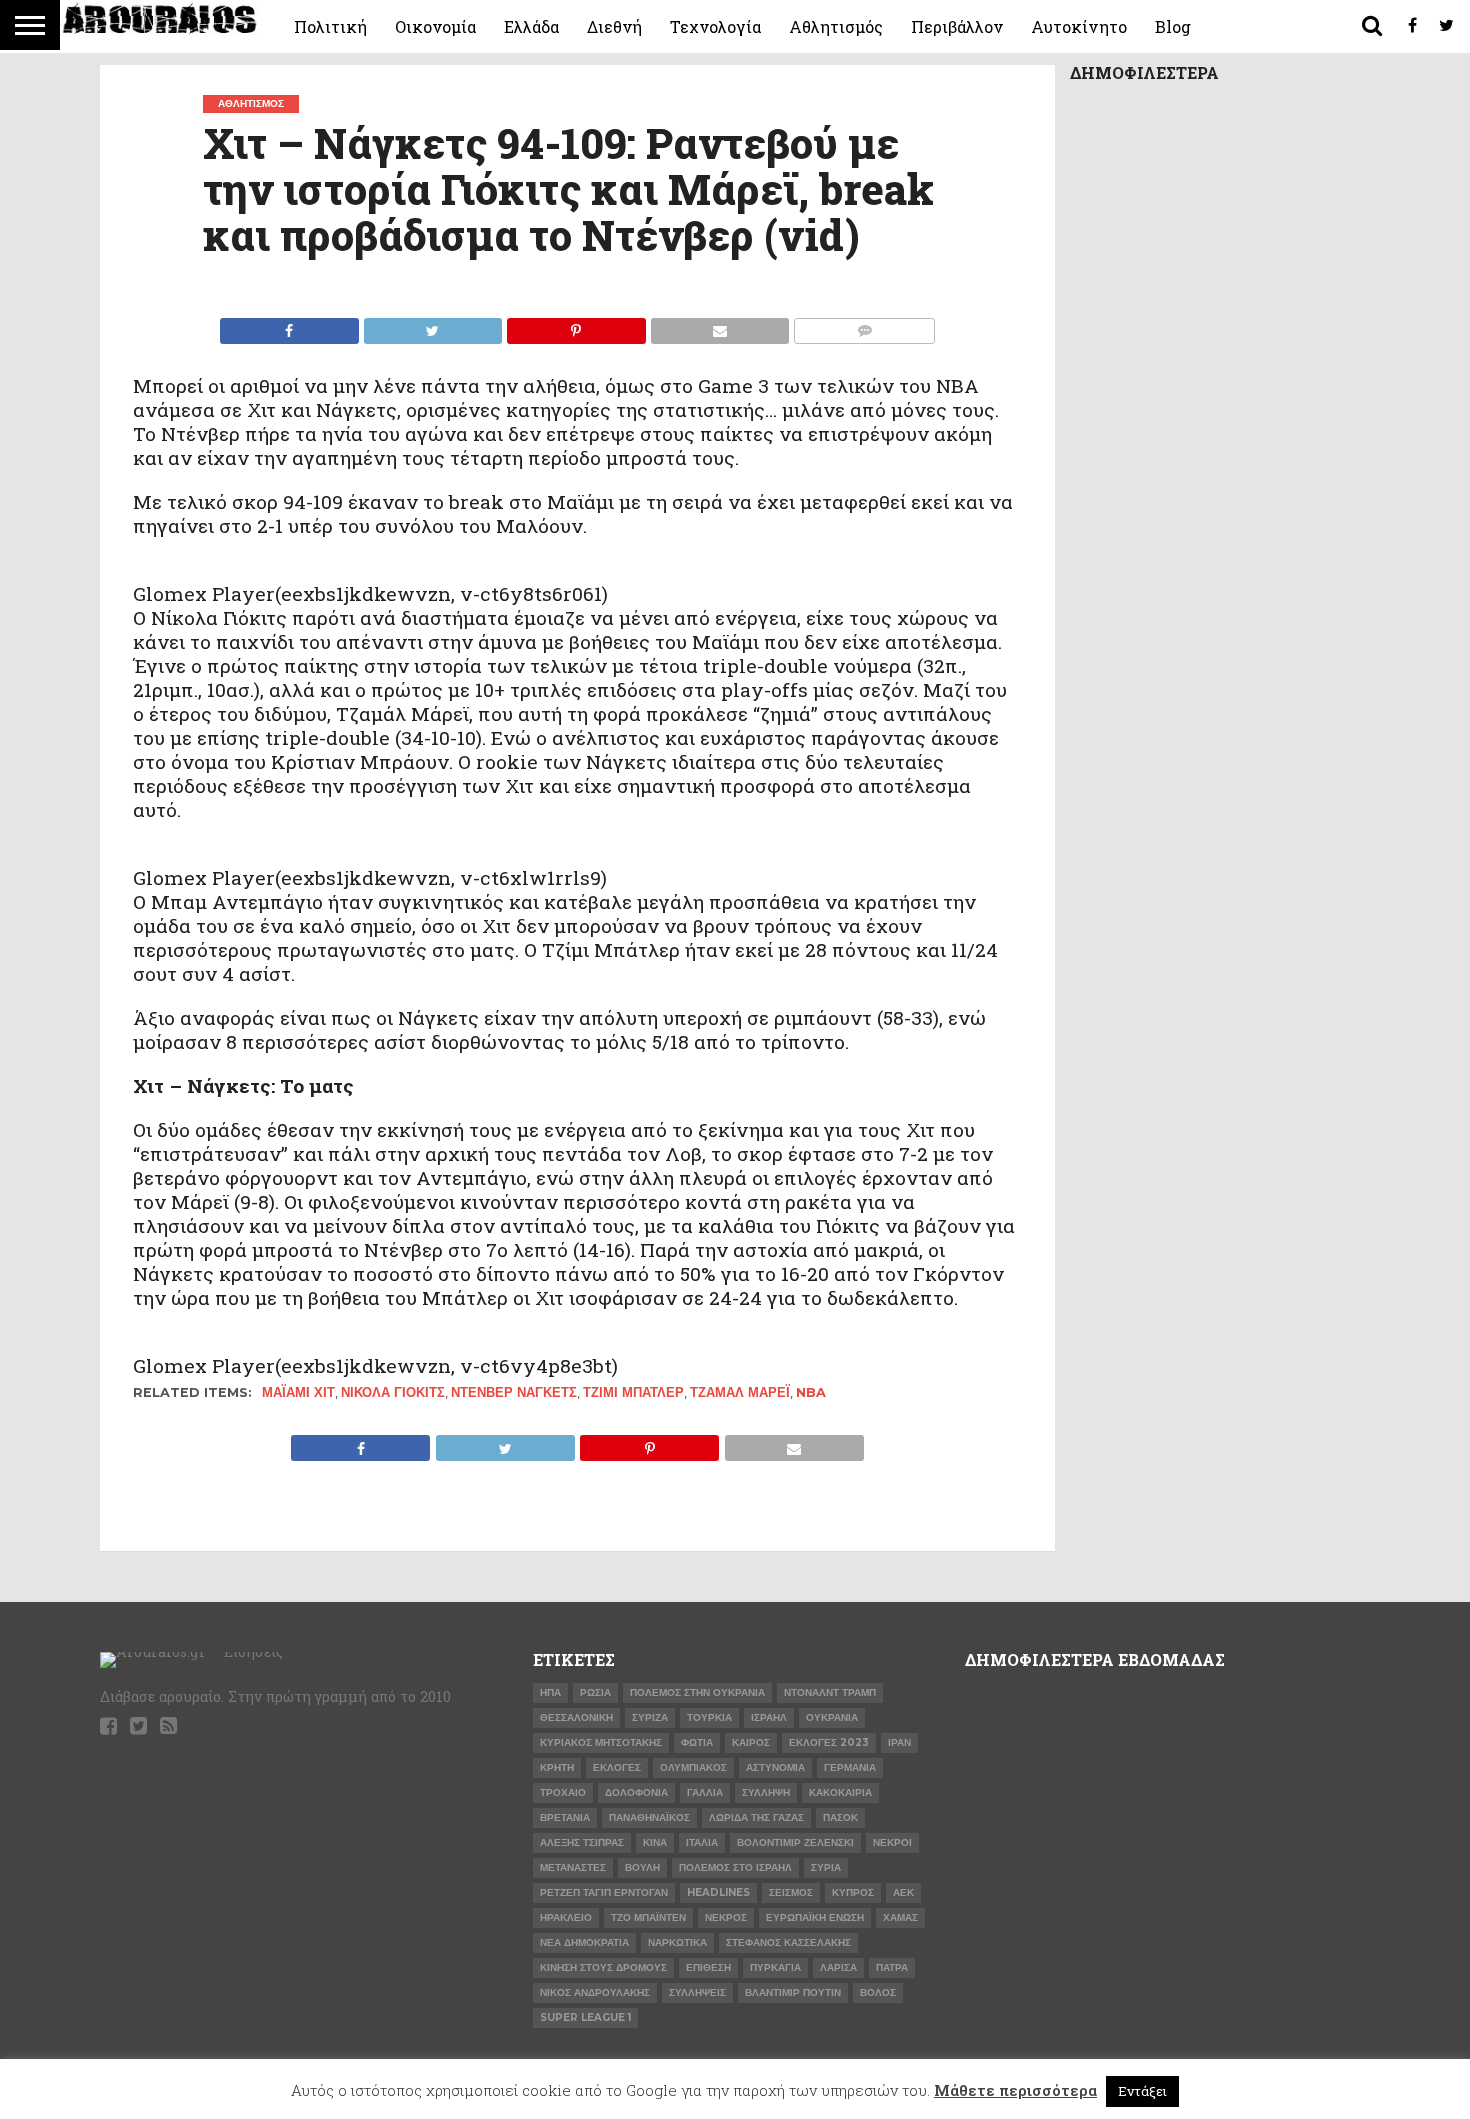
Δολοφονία (636, 1792)
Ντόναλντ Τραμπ (830, 1692)
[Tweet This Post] (433, 325)
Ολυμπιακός (693, 1767)
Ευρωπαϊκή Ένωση (815, 1917)
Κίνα (655, 1842)
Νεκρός (726, 1917)
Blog (1173, 26)
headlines (718, 1892)
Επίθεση (708, 1967)
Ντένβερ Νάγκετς (514, 1392)
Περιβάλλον (957, 26)
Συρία (826, 1867)
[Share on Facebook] (289, 325)
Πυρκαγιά (775, 1967)
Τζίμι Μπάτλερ (633, 1392)
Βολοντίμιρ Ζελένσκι (795, 1842)
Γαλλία (705, 1792)
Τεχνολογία (715, 26)
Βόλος (878, 1992)
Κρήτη (557, 1767)
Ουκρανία (832, 1717)
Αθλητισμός (836, 26)
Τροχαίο (563, 1792)
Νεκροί (892, 1842)
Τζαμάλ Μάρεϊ (740, 1392)
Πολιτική (330, 26)
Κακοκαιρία (840, 1792)
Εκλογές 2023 (829, 1742)
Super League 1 (585, 2017)
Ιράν (899, 1742)
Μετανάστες (573, 1867)
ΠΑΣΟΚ (840, 1817)
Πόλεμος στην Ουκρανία (697, 1692)
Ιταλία (702, 1842)
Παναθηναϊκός (649, 1817)
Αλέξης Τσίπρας (582, 1842)
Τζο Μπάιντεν (648, 1917)
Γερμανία (850, 1767)
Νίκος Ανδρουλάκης (595, 1992)
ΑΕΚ (903, 1892)
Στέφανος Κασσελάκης (788, 1942)
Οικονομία (435, 26)
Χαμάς (900, 1917)
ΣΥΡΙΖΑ (650, 1717)
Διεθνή (614, 26)
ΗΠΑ (550, 1692)
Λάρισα (838, 1967)
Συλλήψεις (697, 1992)
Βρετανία (565, 1817)
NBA (811, 1392)
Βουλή (642, 1867)
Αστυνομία (775, 1767)
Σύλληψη (766, 1792)
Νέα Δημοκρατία (584, 1942)
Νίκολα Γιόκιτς (393, 1392)
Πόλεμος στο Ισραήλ (735, 1867)
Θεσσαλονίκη (576, 1717)
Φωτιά (697, 1742)
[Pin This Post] (576, 325)
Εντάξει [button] (1142, 2091)
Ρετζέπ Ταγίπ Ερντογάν (604, 1892)
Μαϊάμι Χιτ (298, 1392)
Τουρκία (709, 1717)
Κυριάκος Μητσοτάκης (601, 1742)
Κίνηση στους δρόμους (603, 1967)
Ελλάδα (531, 26)
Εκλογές (617, 1767)
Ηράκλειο (566, 1917)
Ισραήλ (769, 1717)
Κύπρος (853, 1892)
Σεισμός (791, 1892)
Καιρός (751, 1742)
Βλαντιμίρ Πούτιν (793, 1992)
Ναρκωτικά (677, 1942)
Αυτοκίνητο (1079, 26)
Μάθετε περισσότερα (1015, 2090)
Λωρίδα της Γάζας (756, 1817)
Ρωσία (595, 1692)
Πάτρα (892, 1967)
